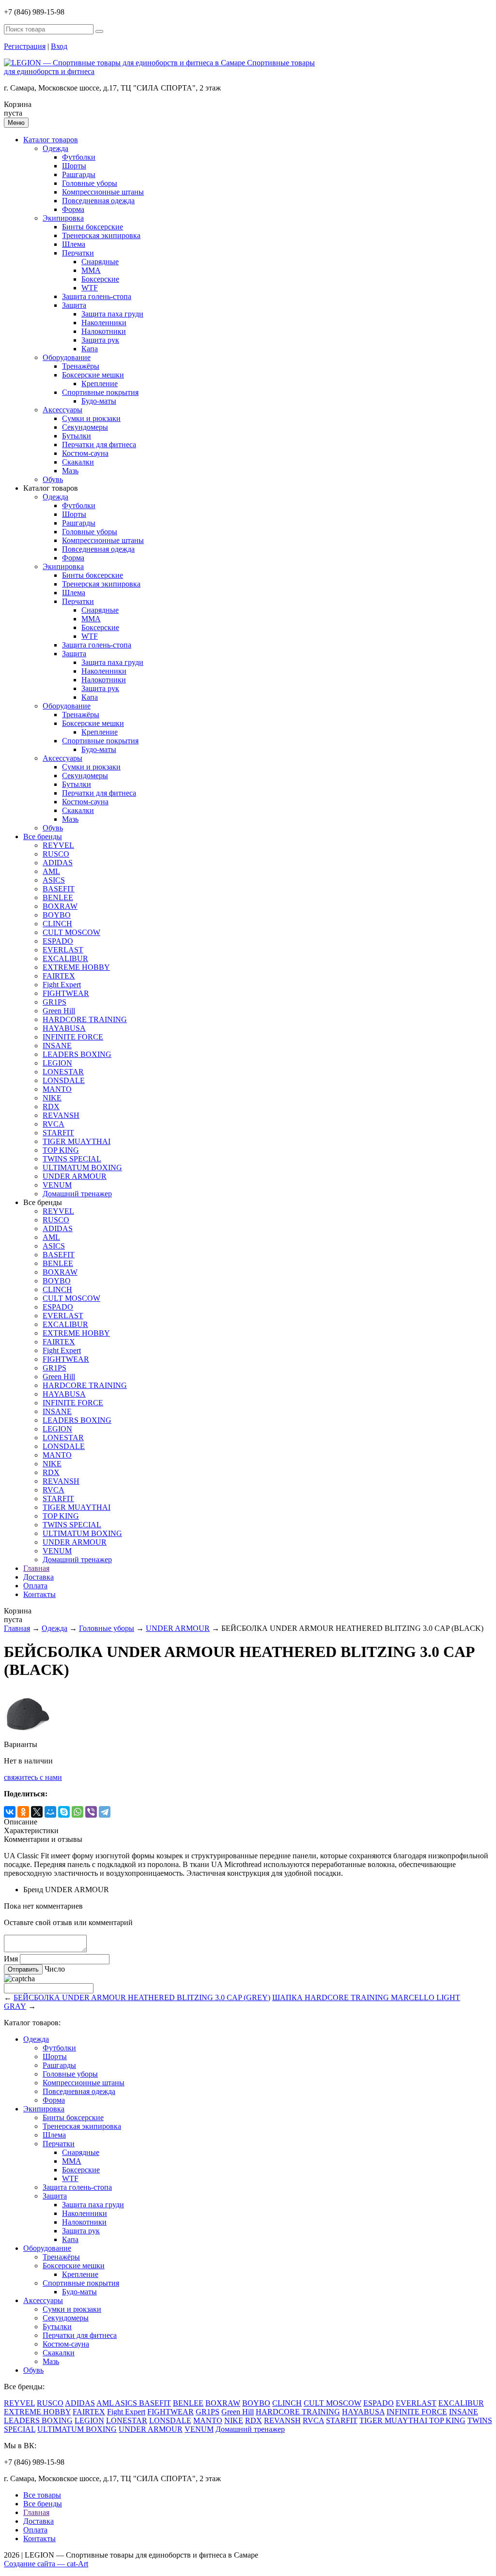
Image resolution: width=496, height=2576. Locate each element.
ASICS (54, 880)
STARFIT (58, 1133)
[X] (37, 1812)
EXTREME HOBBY (76, 967)
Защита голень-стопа (97, 296)
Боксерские (100, 279)
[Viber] (91, 1812)
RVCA (54, 1124)
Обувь (53, 479)
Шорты (74, 166)
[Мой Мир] (50, 1812)
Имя (11, 1959)
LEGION (57, 1063)
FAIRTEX (59, 976)
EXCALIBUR (65, 958)
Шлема (74, 244)
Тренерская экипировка (101, 235)
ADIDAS (58, 863)
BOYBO (57, 915)
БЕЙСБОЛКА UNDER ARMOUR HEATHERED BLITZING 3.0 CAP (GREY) (142, 1997)
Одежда (55, 148)
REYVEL (58, 845)
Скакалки (78, 462)
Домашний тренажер (77, 1194)
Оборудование (67, 357)
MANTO (57, 1089)
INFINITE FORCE (73, 1037)
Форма (73, 209)
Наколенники (104, 323)
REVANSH (61, 1115)
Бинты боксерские (93, 227)
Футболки (79, 157)
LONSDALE (64, 1080)
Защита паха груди (112, 314)
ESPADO (58, 941)
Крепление (100, 384)
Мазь (70, 471)
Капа (90, 349)
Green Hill (59, 1011)
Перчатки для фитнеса (99, 444)
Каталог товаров (51, 140)
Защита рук (100, 340)
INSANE (57, 1046)
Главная (36, 1568)
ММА (91, 270)
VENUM (57, 1185)
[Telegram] (105, 1812)
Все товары (42, 2495)
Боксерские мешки (93, 375)
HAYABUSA (64, 1028)
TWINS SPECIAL (72, 1159)
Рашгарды (79, 174)
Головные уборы (90, 183)
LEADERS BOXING (77, 1054)
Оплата (35, 1586)
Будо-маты (99, 401)
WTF (90, 288)
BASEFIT (59, 889)
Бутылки (77, 436)
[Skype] (64, 1812)
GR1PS (54, 1002)
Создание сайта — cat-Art (46, 2564)
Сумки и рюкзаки (91, 418)
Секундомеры (85, 427)
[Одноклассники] (23, 1812)
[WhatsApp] (77, 1812)
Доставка (39, 1577)
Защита (74, 305)
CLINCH (57, 924)
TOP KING (61, 1150)
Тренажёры (81, 366)
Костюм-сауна (85, 453)
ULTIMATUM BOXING (82, 1167)
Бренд (33, 1890)
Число (55, 1969)
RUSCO (56, 854)
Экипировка (63, 218)
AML (51, 871)
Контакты (39, 1594)
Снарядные (100, 262)
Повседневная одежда (98, 201)
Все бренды (43, 836)
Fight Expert (62, 985)
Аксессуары (62, 410)
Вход (59, 46)
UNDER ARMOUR (75, 1176)
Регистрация (25, 46)
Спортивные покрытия (100, 392)
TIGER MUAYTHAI (77, 1141)
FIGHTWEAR (66, 993)
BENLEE (58, 897)
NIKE (52, 1098)
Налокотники (104, 331)
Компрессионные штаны (103, 192)
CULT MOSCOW (71, 932)
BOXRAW (60, 906)
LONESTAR (63, 1072)
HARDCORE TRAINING (85, 1019)
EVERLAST (63, 950)
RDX (51, 1107)
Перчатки (78, 253)
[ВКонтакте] (10, 1812)
